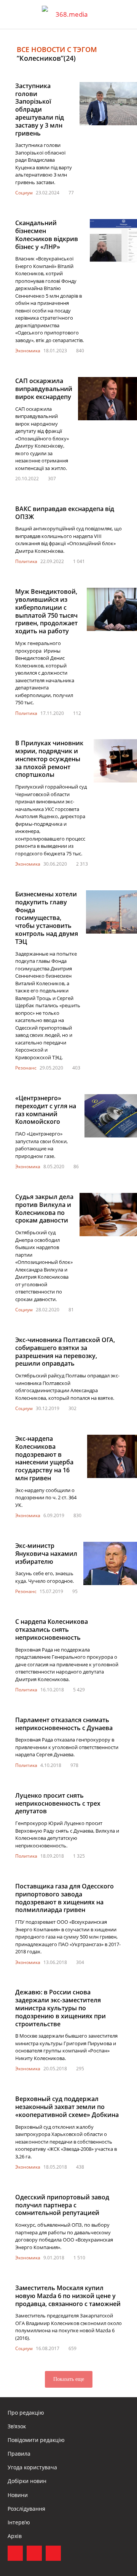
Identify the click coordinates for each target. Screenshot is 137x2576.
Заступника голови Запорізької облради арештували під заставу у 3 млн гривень (40, 110)
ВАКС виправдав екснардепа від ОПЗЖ (65, 513)
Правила (19, 2454)
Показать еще (69, 2379)
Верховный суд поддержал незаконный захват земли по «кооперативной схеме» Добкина (68, 2107)
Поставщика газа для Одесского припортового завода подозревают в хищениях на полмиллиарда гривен (65, 1898)
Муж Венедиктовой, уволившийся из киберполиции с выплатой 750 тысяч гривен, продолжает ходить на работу (46, 611)
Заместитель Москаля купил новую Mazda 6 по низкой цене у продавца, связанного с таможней (68, 2296)
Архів (15, 2536)
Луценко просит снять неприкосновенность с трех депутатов (58, 1803)
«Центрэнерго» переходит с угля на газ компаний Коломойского (46, 1110)
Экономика (28, 351)
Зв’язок (17, 2426)
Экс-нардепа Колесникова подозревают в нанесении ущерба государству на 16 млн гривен (44, 1458)
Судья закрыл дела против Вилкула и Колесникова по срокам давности (44, 1208)
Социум (24, 193)
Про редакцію (26, 2413)
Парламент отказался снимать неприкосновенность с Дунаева (64, 1724)
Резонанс (26, 1068)
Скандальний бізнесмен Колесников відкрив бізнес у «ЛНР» (47, 235)
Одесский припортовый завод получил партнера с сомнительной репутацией (62, 2205)
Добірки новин (27, 2481)
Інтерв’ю (19, 2522)
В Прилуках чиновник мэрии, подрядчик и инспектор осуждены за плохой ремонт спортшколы (49, 759)
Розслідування (26, 2509)
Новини (18, 2495)
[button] (124, 14)
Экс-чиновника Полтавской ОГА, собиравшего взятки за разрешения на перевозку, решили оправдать (65, 1352)
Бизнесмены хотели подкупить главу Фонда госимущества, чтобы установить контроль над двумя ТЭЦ (47, 918)
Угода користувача (32, 2467)
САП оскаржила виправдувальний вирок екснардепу (44, 389)
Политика (26, 561)
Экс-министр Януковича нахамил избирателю (46, 1554)
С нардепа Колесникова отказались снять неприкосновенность (52, 1630)
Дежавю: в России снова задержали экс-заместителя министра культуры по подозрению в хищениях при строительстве (61, 2008)
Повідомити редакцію (36, 2440)
